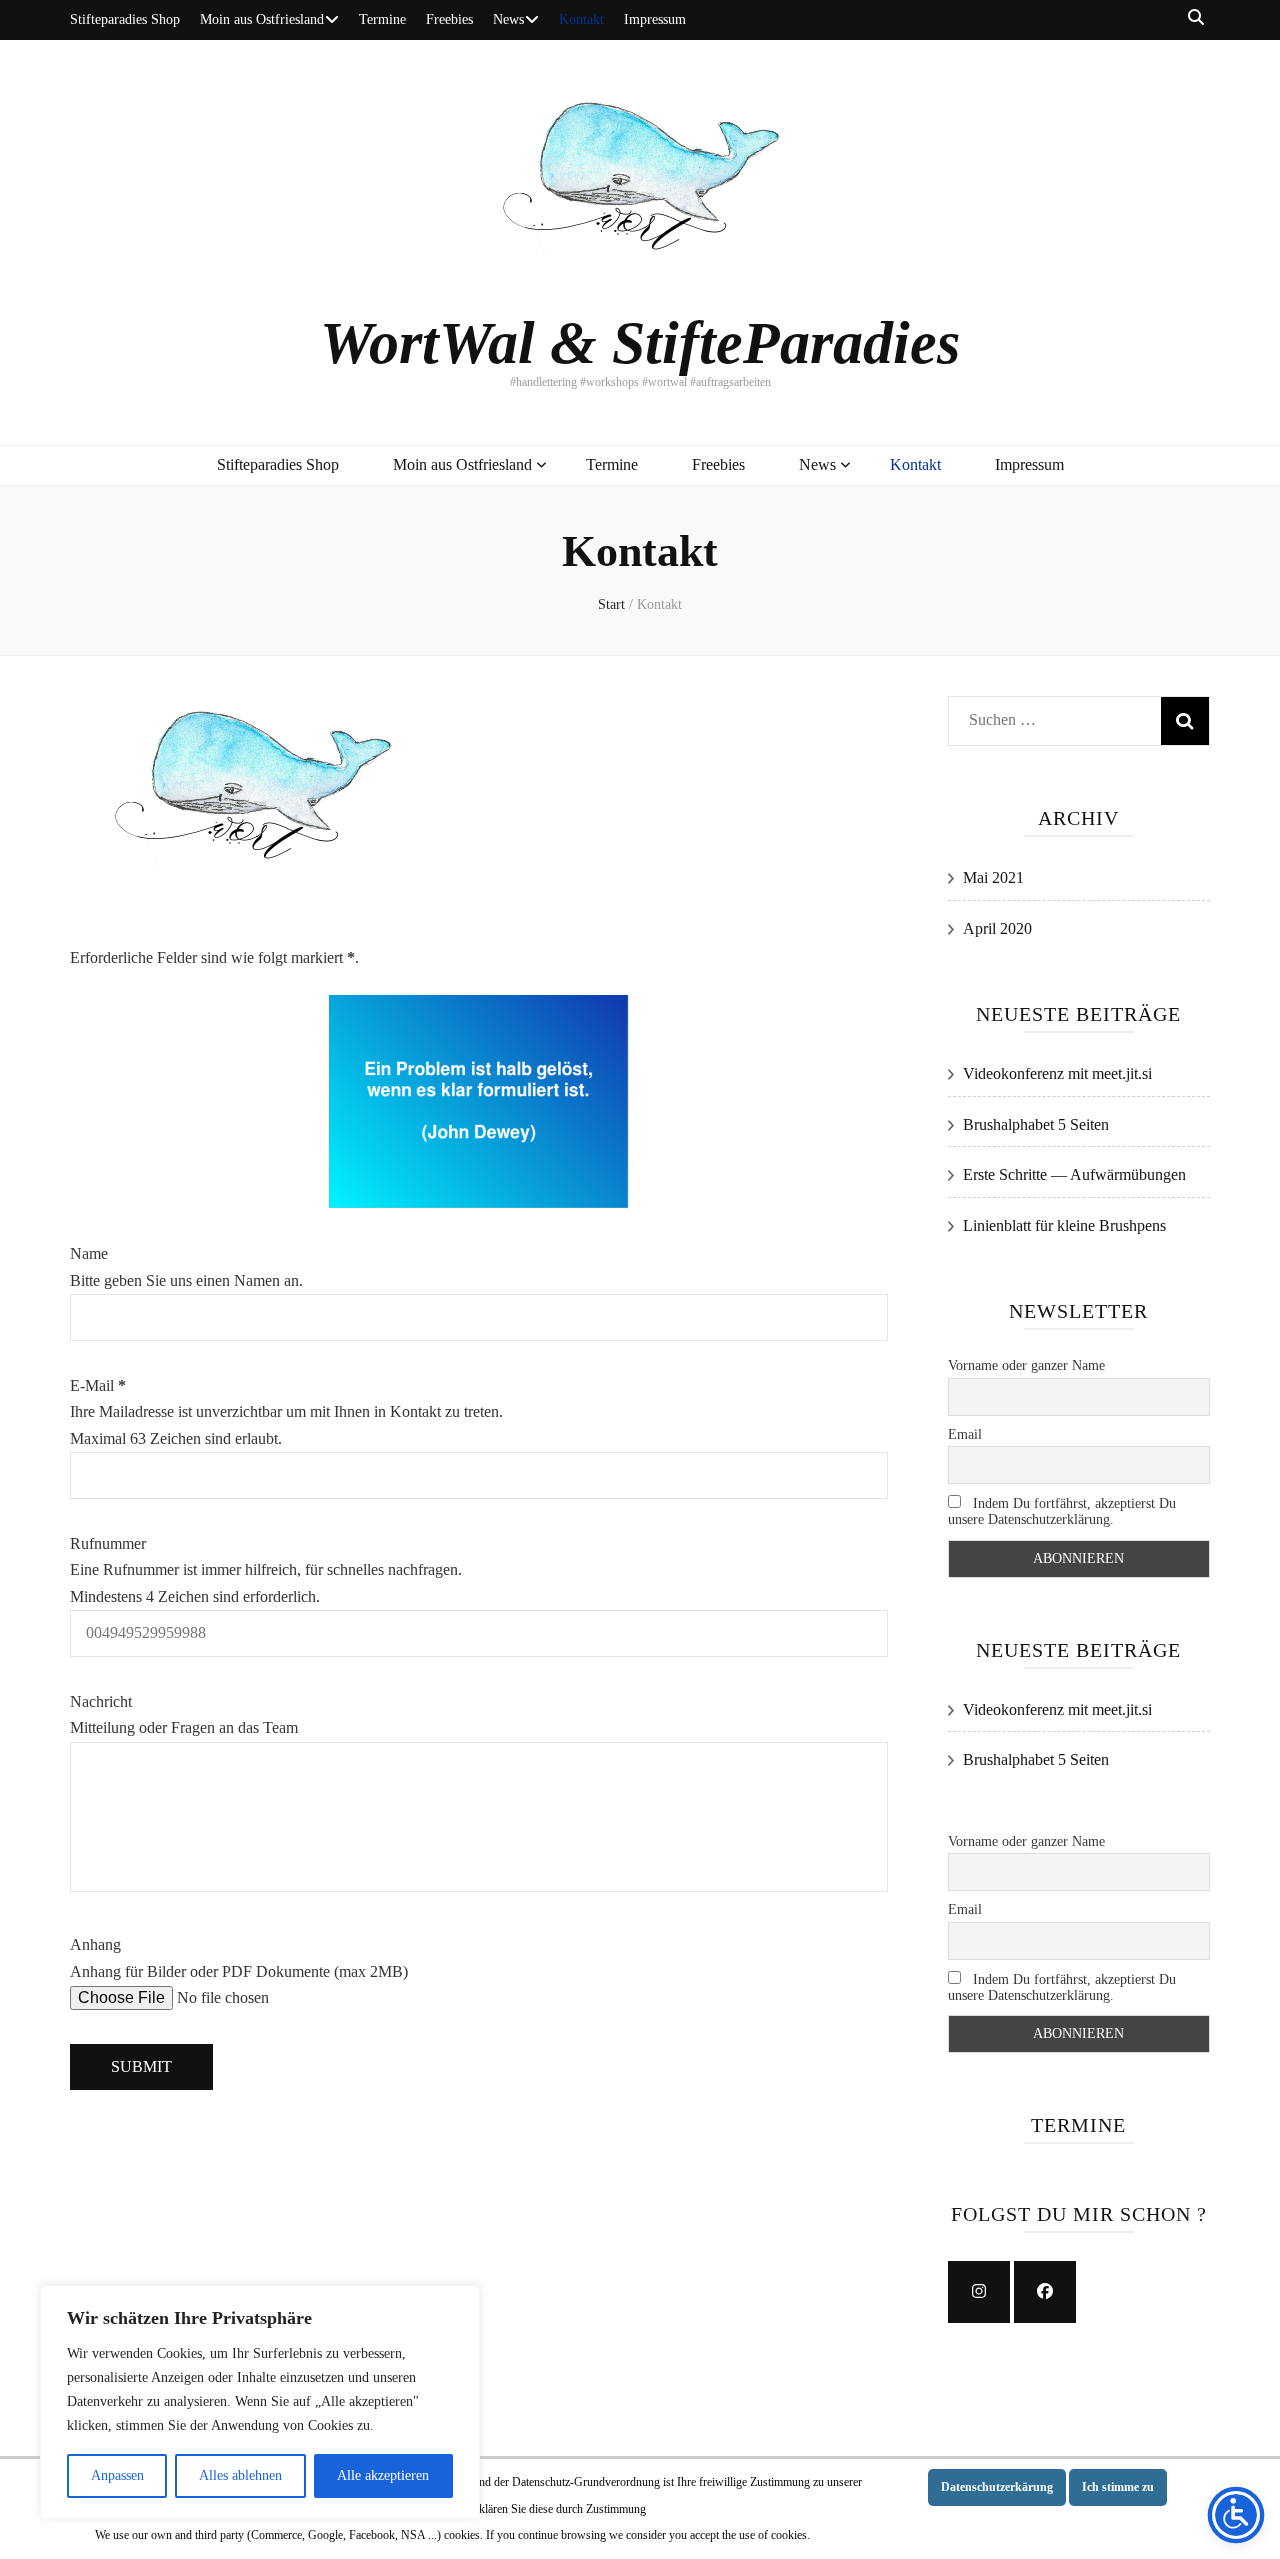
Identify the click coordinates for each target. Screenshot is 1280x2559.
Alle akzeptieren (383, 2475)
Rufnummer (108, 1543)
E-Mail (98, 1385)
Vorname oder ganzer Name (1026, 1365)
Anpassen (117, 2475)
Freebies (449, 19)
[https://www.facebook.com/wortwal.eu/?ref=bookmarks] (1045, 2292)
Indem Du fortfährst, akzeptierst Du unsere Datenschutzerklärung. (1062, 1511)
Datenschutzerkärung (997, 2487)
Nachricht (101, 1701)
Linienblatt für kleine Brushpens (1064, 1225)
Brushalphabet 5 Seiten (1036, 1124)
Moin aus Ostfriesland (262, 19)
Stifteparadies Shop (125, 19)
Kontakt (581, 19)
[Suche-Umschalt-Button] (1196, 18)
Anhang (95, 1944)
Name (89, 1253)
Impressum (655, 19)
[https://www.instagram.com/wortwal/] (979, 2292)
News (508, 19)
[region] (260, 2402)
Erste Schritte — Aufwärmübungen (1074, 1174)
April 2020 (997, 928)
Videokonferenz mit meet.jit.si (1057, 1073)
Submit (141, 2066)
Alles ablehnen (240, 2475)
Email (965, 1434)
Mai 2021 (993, 877)
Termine (382, 19)
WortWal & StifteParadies (640, 343)
